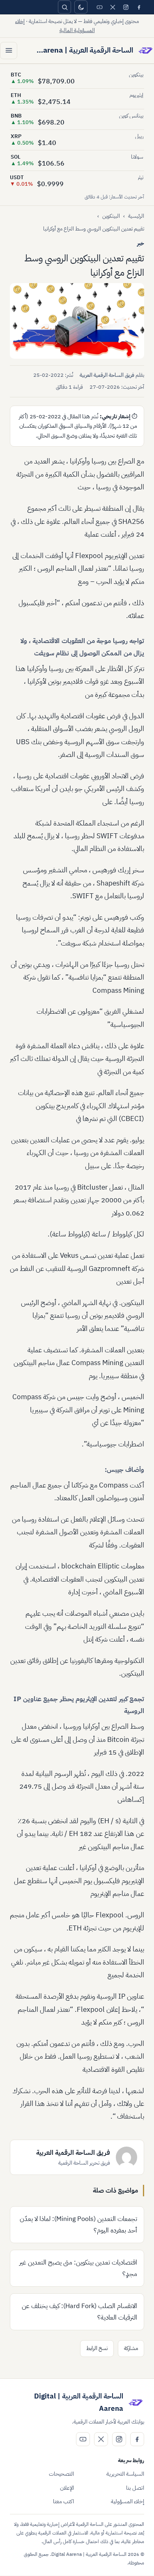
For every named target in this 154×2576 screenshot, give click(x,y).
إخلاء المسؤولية (128, 2501)
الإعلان (67, 2488)
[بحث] (64, 7)
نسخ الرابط (97, 2348)
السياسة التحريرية (125, 2474)
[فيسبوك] (139, 7)
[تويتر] (113, 7)
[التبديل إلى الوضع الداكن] (81, 7)
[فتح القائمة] (9, 51)
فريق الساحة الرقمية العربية (107, 375)
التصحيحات (61, 2474)
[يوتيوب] (99, 7)
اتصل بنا (135, 2488)
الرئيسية (136, 216)
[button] (77, 321)
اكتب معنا (63, 2501)
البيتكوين (111, 216)
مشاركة (131, 2348)
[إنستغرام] (126, 7)
